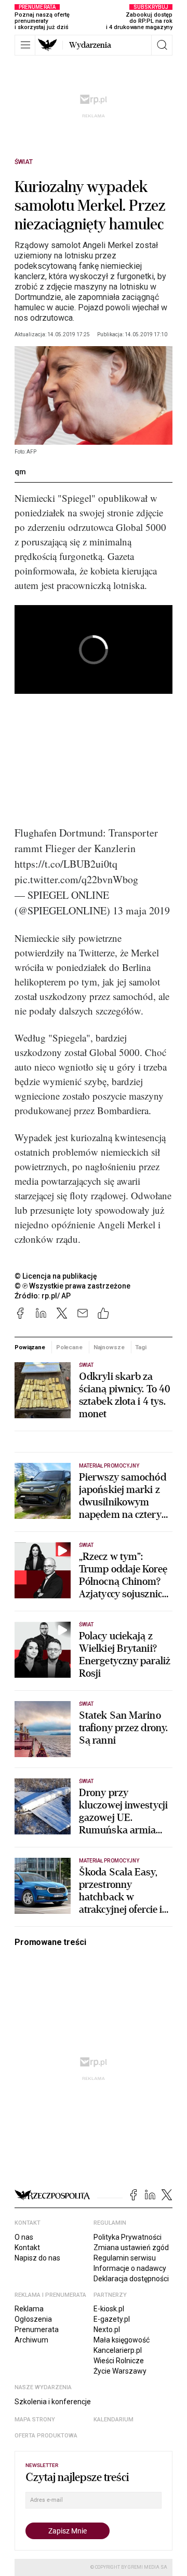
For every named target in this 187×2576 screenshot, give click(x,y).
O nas (24, 2237)
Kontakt (27, 2248)
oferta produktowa (46, 2436)
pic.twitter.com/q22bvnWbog (76, 879)
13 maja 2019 (141, 910)
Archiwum (31, 2340)
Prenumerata (37, 2330)
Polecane (69, 1347)
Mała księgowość (122, 2340)
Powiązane (30, 1347)
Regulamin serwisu (125, 2258)
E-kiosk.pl (109, 2309)
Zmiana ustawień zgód (131, 2248)
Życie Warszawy (120, 2371)
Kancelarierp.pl (118, 2350)
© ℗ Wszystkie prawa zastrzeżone (72, 1286)
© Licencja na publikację (56, 1276)
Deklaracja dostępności (131, 2279)
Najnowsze (109, 1347)
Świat (24, 162)
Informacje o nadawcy (130, 2268)
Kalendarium (113, 2420)
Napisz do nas (37, 2258)
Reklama (29, 2309)
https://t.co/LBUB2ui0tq (66, 864)
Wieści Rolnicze (119, 2361)
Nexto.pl (107, 2330)
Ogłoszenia (33, 2319)
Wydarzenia (90, 45)
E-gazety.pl (112, 2319)
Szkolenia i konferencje (53, 2402)
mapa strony (35, 2420)
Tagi (141, 1347)
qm (20, 472)
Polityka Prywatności (128, 2237)
